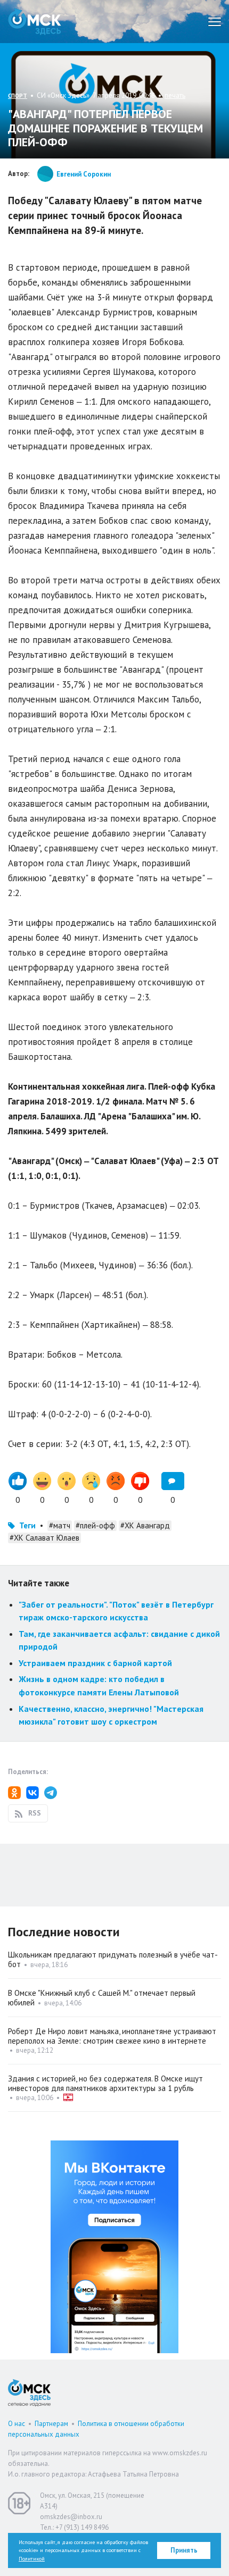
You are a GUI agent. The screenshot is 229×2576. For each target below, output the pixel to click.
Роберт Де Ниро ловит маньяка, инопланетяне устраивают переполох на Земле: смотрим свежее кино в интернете (112, 2036)
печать (175, 95)
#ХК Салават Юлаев (44, 1538)
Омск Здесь (35, 22)
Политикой (32, 2559)
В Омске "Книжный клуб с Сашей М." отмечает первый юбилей (102, 1998)
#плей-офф (95, 1525)
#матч (60, 1525)
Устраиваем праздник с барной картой (95, 1663)
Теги (27, 1525)
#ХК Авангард (145, 1525)
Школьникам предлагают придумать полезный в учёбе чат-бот (113, 1959)
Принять (184, 2550)
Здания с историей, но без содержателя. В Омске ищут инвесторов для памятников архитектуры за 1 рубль (105, 2083)
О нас (17, 2424)
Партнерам (51, 2424)
